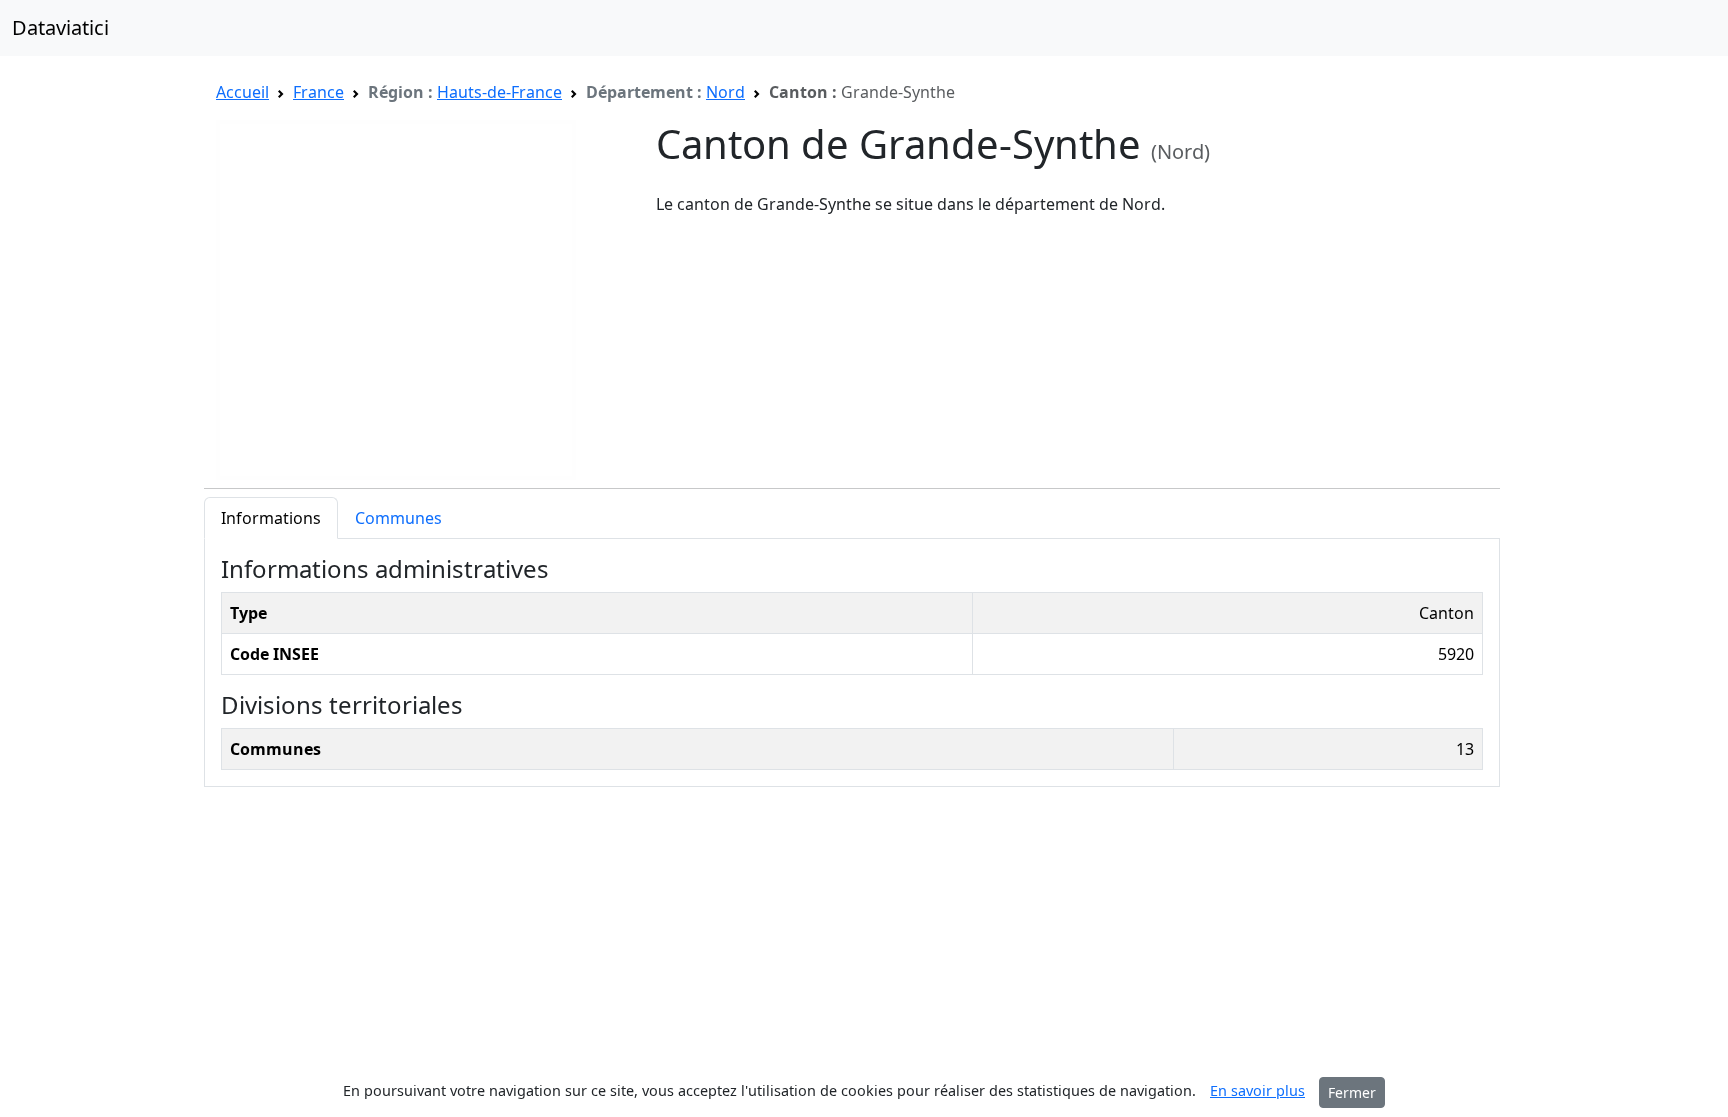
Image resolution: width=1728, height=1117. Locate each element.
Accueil (242, 92)
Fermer (1352, 1092)
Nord (725, 92)
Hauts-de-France (499, 92)
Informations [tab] (271, 518)
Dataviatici (60, 27)
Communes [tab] (398, 518)
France (318, 92)
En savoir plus (1257, 1090)
